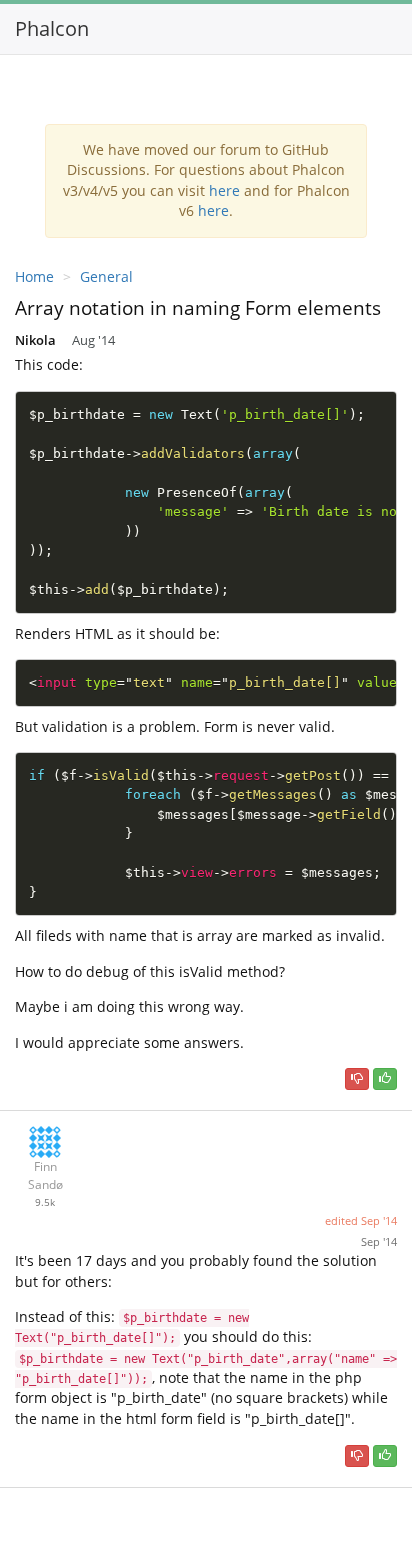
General (106, 276)
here (224, 190)
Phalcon (52, 28)
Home (34, 276)
